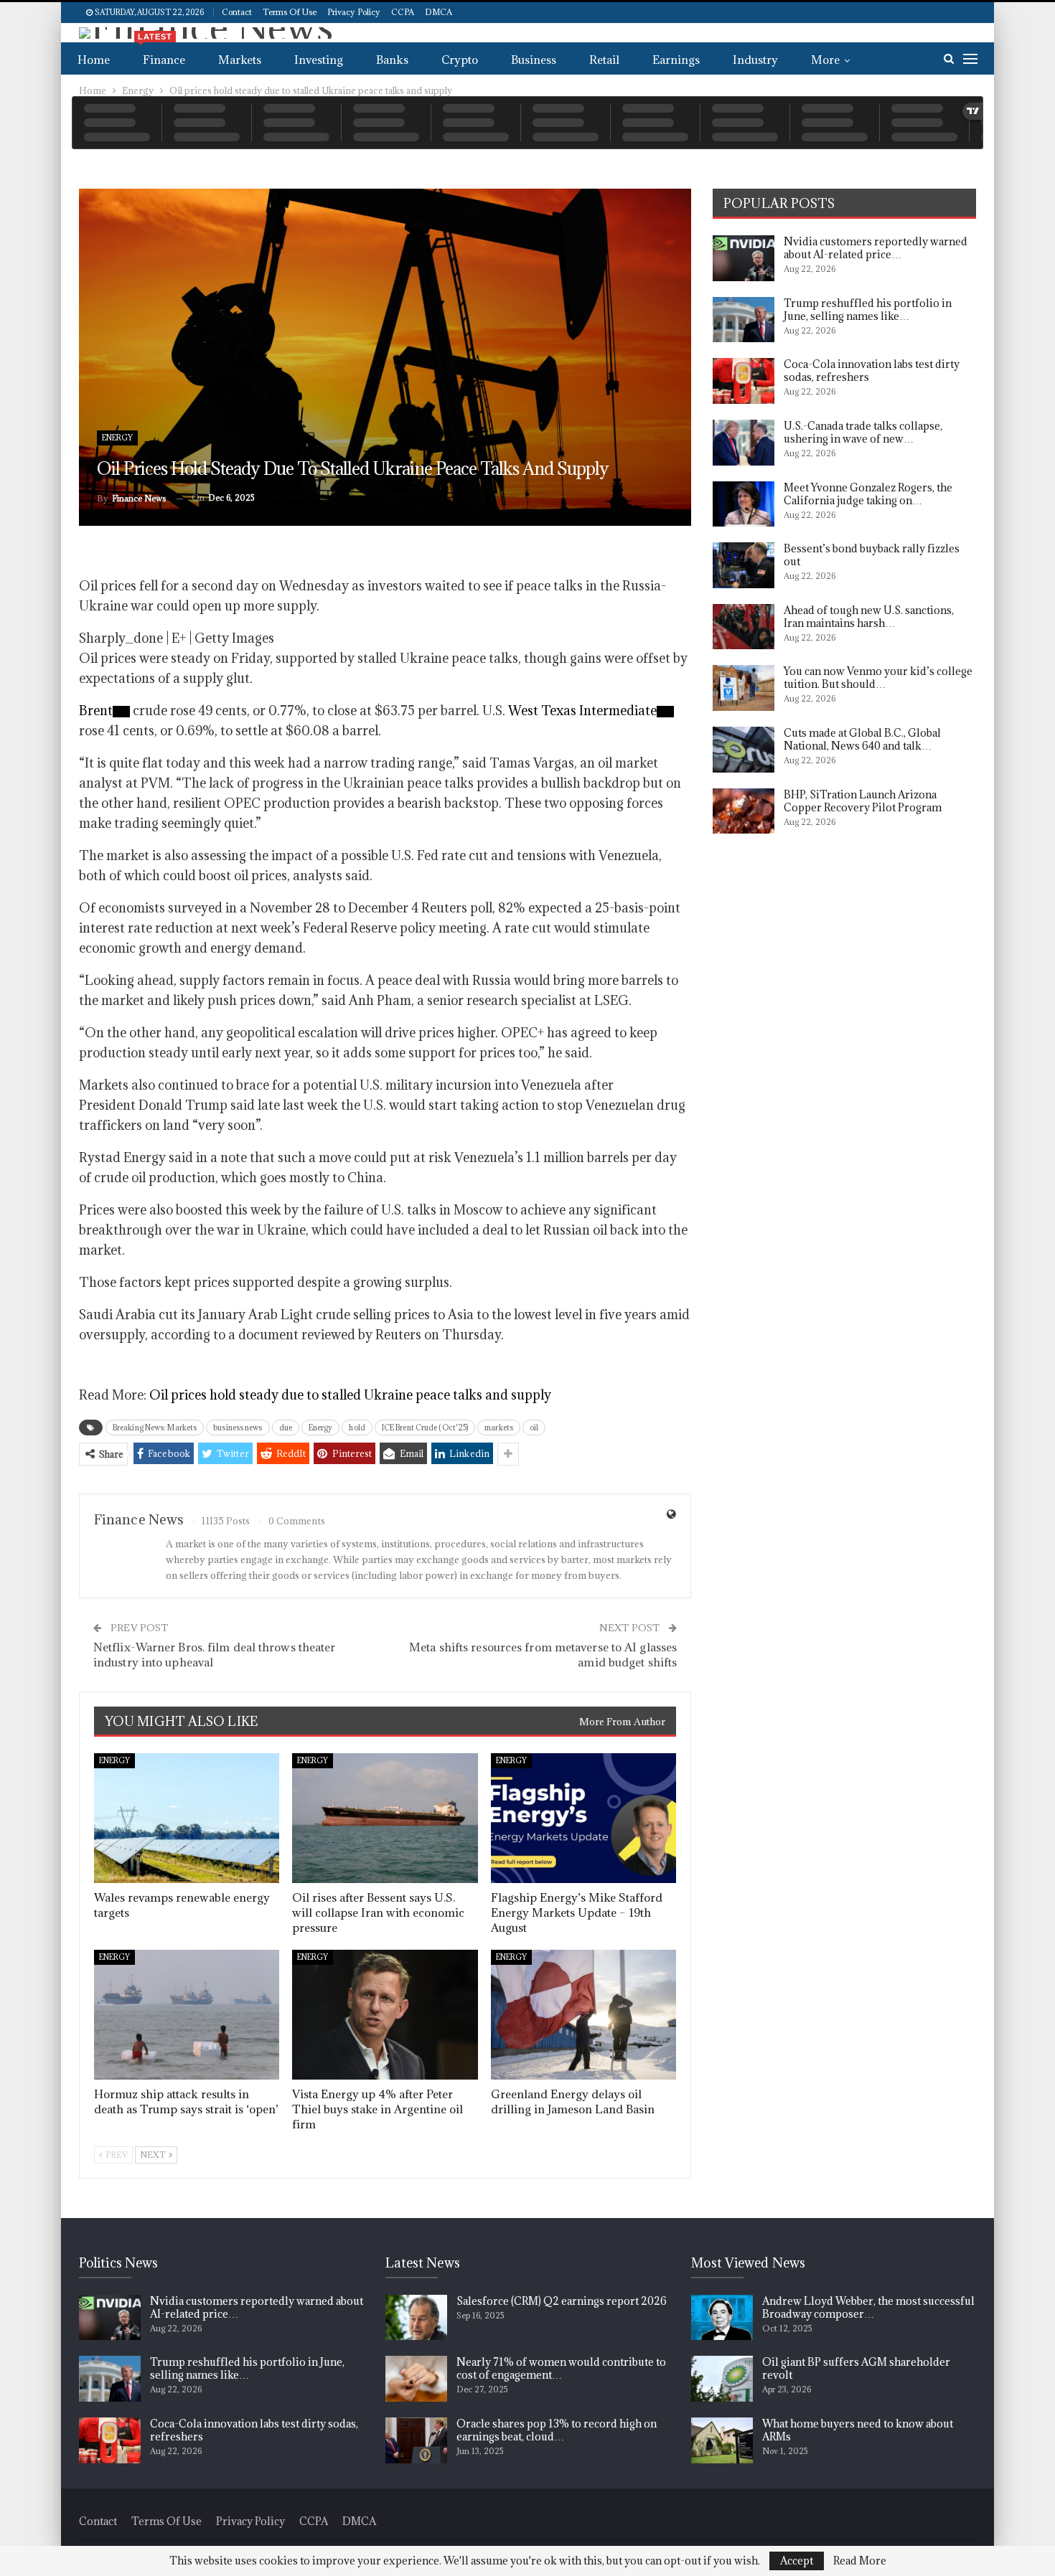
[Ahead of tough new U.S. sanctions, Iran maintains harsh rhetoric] (744, 627)
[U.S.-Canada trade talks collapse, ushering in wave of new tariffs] (744, 443)
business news (238, 1428)
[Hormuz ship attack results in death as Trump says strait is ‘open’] (187, 2015)
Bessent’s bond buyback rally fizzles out (872, 555)
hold (357, 1428)
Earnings (676, 60)
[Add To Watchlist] (121, 712)
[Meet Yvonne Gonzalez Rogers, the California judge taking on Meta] (744, 504)
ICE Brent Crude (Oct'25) (425, 1428)
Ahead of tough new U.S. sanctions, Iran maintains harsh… (869, 617)
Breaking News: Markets (155, 1428)
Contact (237, 12)
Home (94, 60)
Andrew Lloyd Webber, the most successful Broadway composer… (868, 2307)
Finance (161, 55)
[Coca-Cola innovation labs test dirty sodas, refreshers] (744, 381)
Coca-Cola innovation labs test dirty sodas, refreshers (872, 371)
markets (499, 1428)
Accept (797, 2561)
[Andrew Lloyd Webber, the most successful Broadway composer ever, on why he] (722, 2318)
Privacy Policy (354, 12)
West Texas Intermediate (582, 711)
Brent (96, 711)
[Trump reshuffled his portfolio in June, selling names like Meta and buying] (744, 320)
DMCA (439, 12)
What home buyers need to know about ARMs (858, 2430)
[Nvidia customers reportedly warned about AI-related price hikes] (744, 258)
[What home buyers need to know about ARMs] (722, 2440)
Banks (392, 60)
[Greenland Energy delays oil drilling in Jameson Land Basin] (583, 2015)
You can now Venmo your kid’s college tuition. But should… (878, 678)
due (286, 1428)
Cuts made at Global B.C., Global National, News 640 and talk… (862, 739)
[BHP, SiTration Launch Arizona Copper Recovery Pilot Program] (744, 811)
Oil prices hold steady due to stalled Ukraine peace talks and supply (350, 1395)
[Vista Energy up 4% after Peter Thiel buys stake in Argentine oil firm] (385, 2015)
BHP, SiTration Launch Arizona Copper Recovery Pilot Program (863, 801)
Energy (117, 438)
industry (755, 60)
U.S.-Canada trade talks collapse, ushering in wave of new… (863, 432)
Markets (240, 60)
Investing (319, 60)
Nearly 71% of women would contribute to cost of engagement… (561, 2368)
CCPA (403, 12)
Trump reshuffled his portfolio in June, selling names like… (868, 310)
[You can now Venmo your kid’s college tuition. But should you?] (744, 688)
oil (534, 1428)
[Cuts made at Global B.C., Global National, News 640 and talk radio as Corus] (744, 750)
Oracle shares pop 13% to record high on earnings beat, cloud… (557, 2430)
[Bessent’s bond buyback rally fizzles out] (744, 565)
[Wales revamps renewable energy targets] (187, 1818)
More (825, 60)
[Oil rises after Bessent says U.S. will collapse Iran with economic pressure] (385, 1818)
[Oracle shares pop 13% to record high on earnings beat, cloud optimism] (416, 2440)
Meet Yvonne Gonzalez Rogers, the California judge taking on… (868, 494)
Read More (860, 2561)
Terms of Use (290, 12)
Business (534, 60)
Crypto (460, 60)
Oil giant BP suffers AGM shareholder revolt (856, 2368)
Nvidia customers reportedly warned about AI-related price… (876, 248)
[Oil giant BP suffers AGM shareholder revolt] (722, 2379)
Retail (604, 60)
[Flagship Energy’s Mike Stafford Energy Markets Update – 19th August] (583, 1818)
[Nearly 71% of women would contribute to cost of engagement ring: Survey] (416, 2379)
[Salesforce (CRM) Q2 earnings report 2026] (416, 2318)
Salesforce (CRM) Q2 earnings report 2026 (562, 2301)
